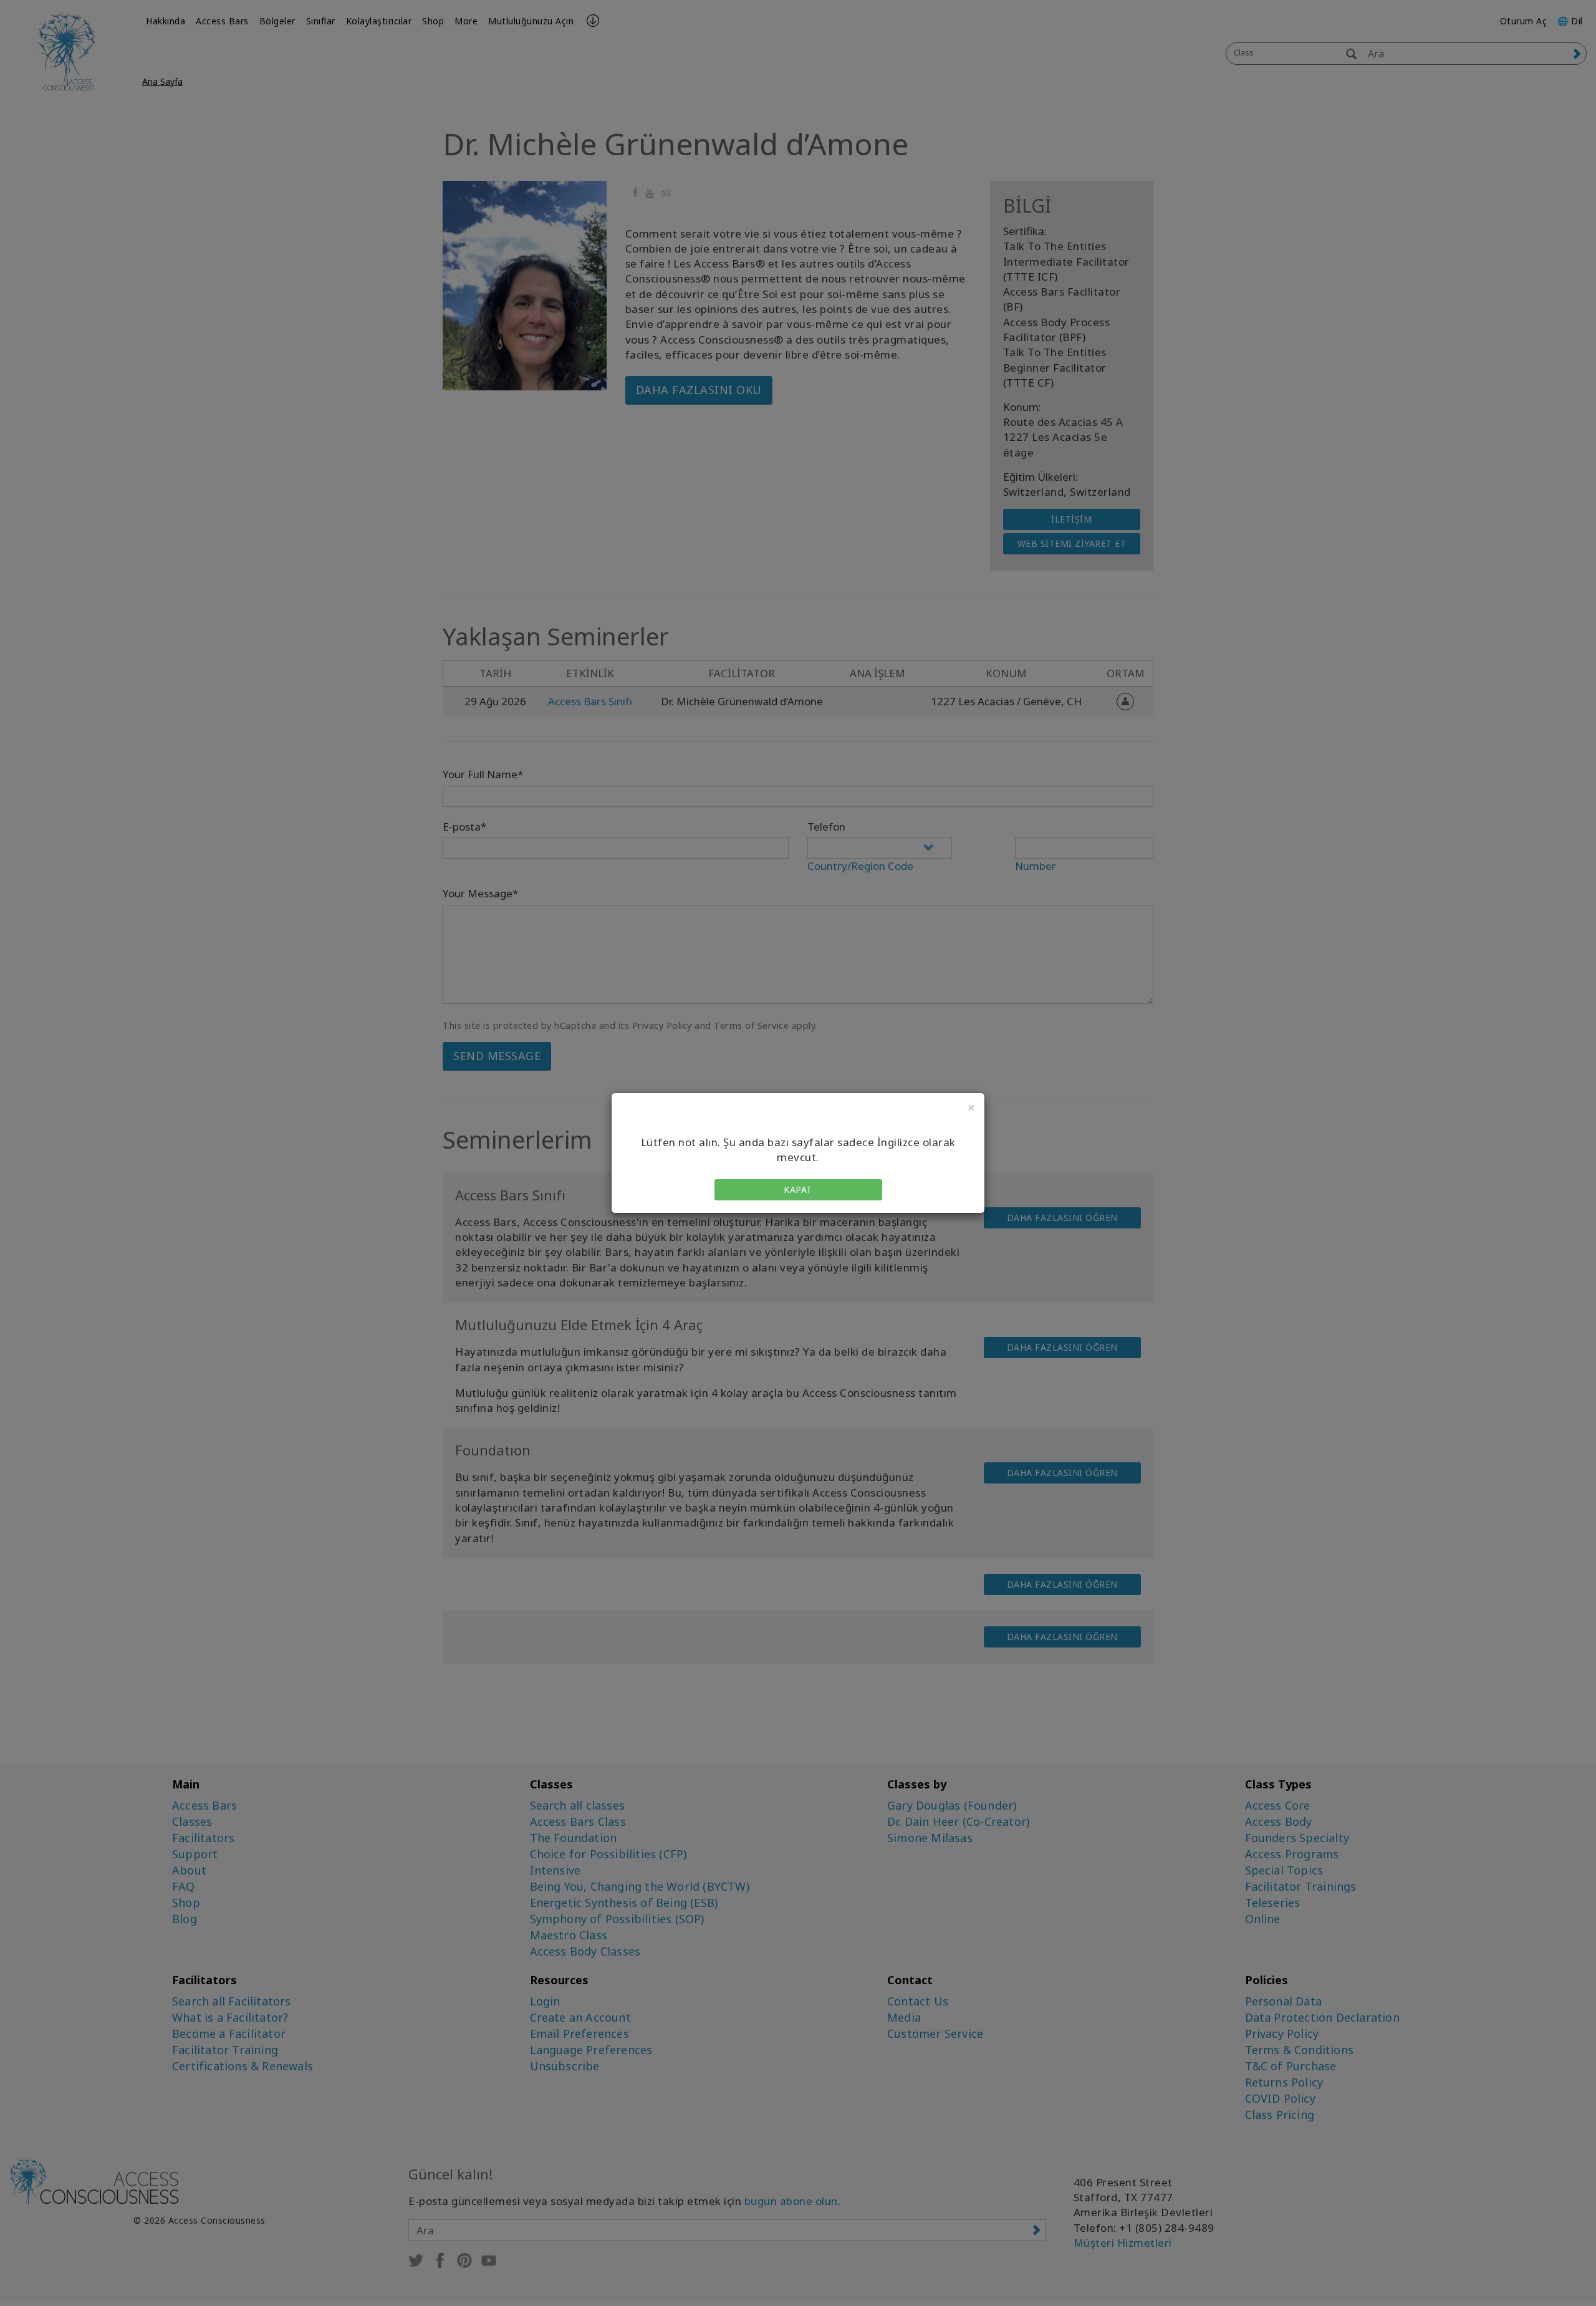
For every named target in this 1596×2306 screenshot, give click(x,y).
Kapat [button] (798, 1189)
